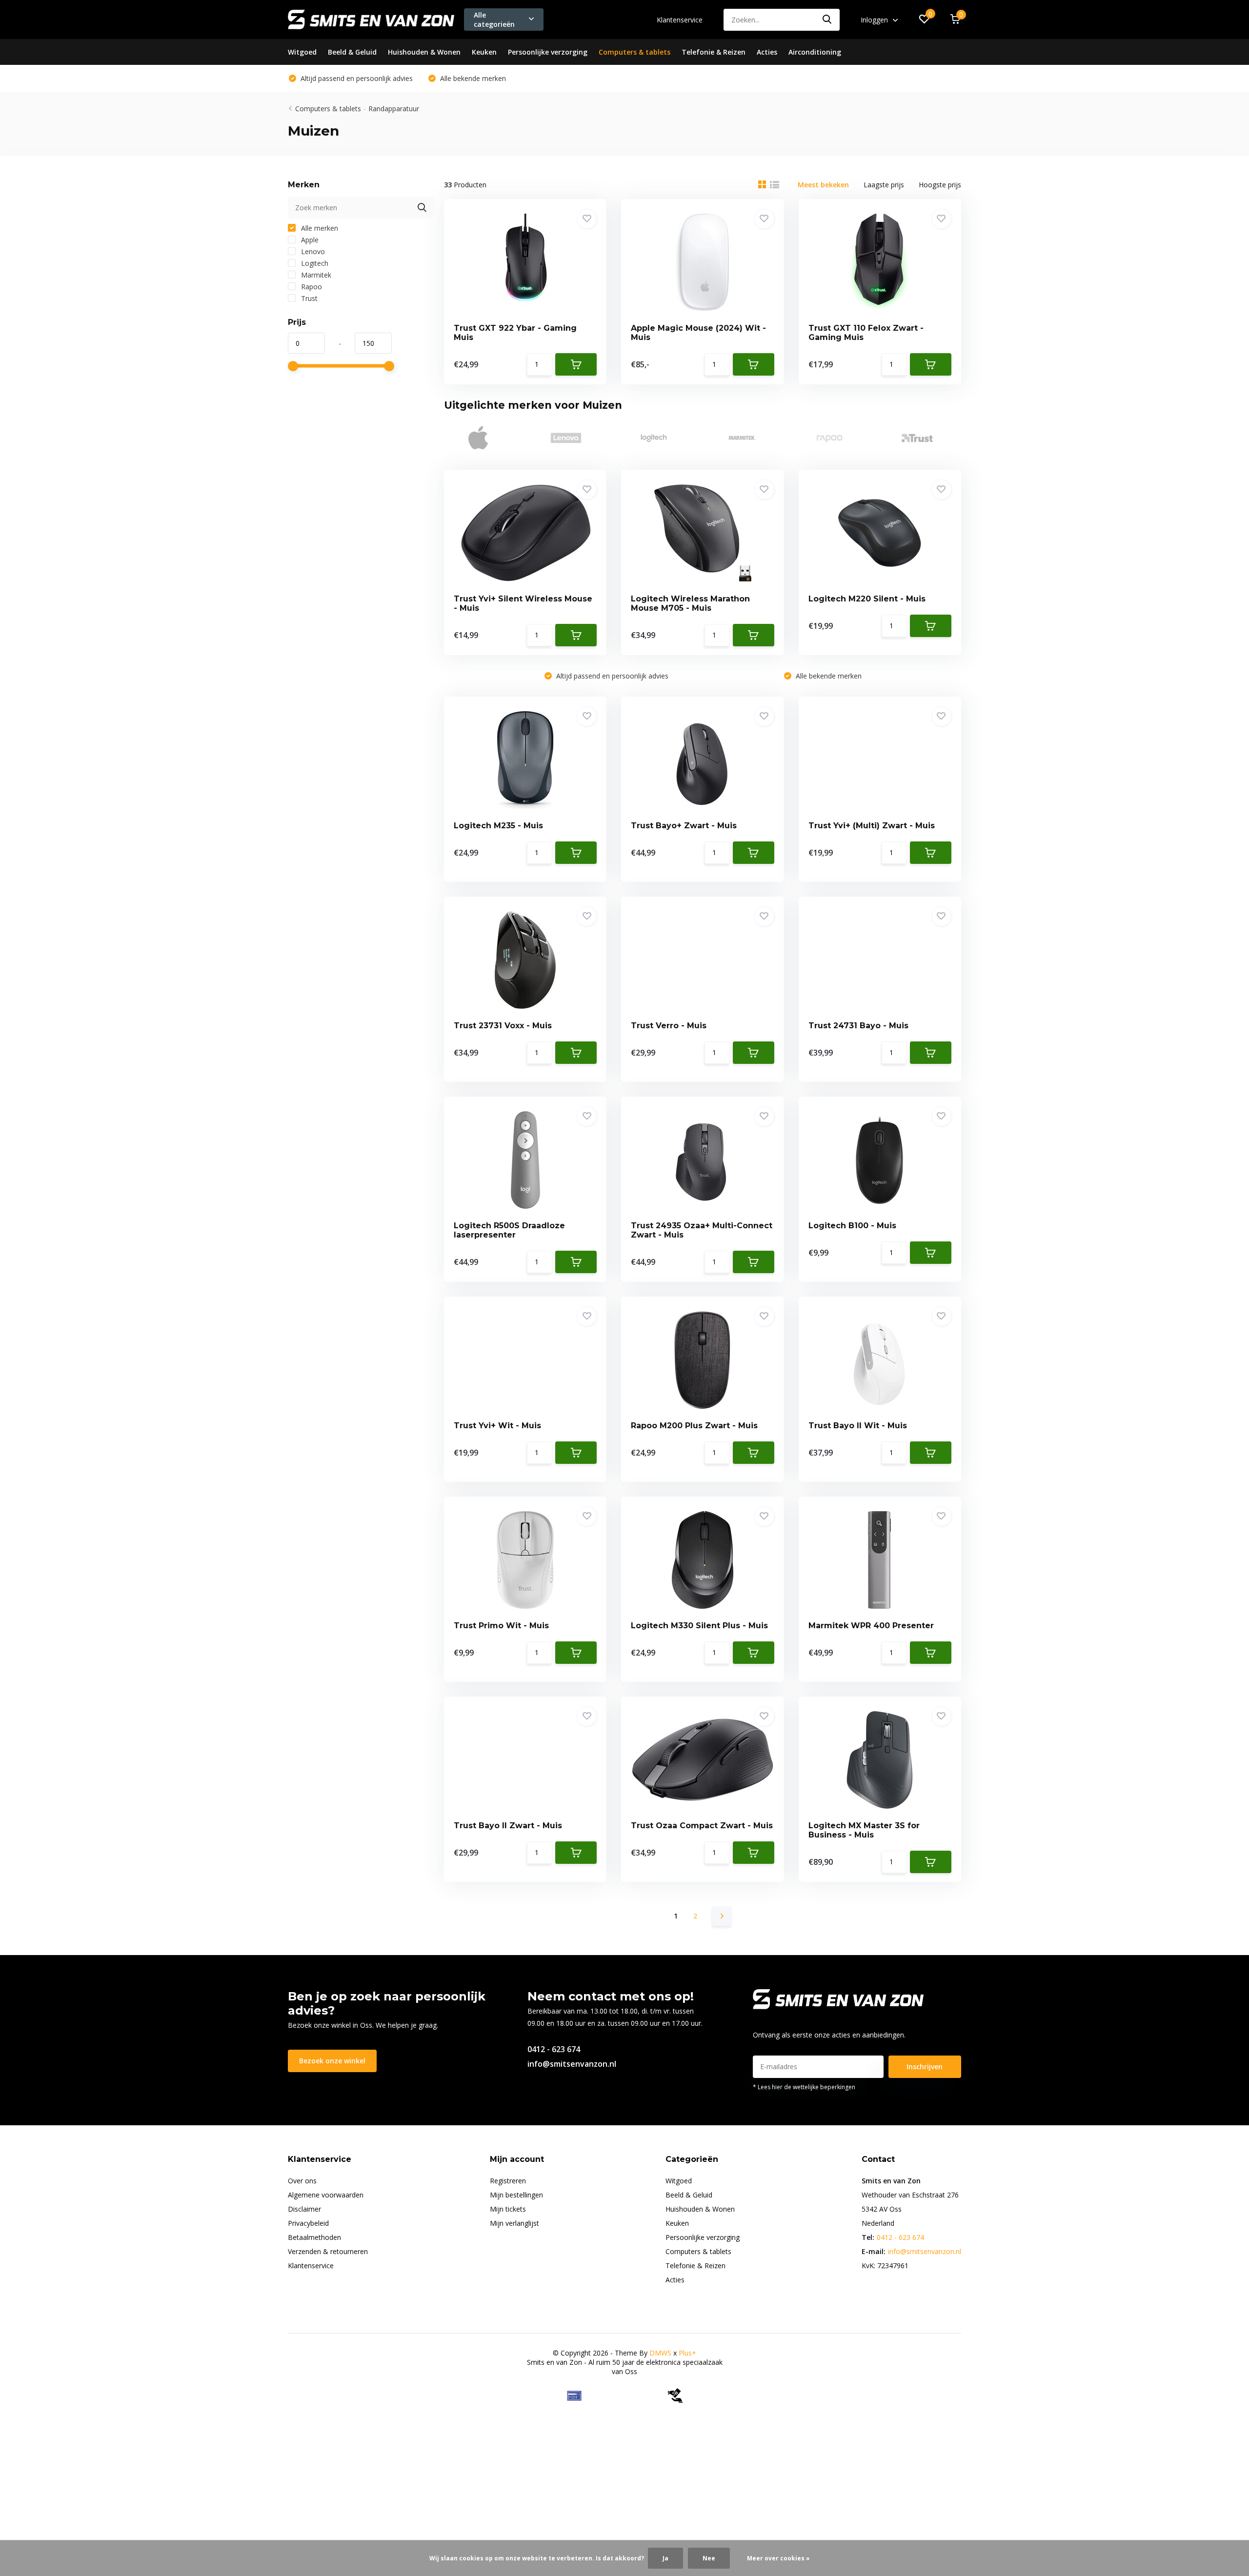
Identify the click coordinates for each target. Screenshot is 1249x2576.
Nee (709, 2558)
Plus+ (687, 2353)
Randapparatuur (394, 109)
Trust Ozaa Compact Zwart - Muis (702, 1826)
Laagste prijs (884, 185)
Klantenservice (680, 20)
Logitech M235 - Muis (498, 826)
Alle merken (319, 228)
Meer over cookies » (778, 2558)
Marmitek (315, 275)
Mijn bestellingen (516, 2195)
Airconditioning (815, 52)
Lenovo (312, 251)
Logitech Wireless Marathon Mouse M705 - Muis (690, 603)
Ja (665, 2558)
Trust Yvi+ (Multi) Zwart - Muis (872, 826)
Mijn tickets (508, 2209)
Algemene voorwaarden (326, 2195)
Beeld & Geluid (352, 52)
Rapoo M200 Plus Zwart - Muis (694, 1426)
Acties (767, 52)
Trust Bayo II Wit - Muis (858, 1426)
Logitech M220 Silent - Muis (867, 599)
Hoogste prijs (940, 185)
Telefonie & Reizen (714, 52)
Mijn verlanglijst (514, 2223)
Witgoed (302, 52)
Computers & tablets (635, 52)
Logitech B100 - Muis (852, 1226)
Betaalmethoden (314, 2237)
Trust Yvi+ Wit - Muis (497, 1426)
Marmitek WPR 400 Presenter (871, 1626)
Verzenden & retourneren (328, 2251)
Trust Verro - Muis (669, 1026)
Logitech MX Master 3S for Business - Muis (864, 1830)
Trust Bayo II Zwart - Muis (508, 1826)
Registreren (508, 2181)
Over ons (302, 2181)
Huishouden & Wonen (424, 52)
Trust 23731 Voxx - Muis (503, 1026)
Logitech (314, 263)
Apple (309, 240)
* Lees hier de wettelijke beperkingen (804, 2087)
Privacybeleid (308, 2223)
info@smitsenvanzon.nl (572, 2064)
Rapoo (311, 287)
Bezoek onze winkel (332, 2061)
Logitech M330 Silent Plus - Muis (699, 1626)
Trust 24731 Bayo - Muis (858, 1026)
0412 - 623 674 (554, 2049)
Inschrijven (925, 2067)
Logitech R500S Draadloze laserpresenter (509, 1230)
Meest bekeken (823, 185)
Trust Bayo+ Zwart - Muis (684, 826)
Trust (308, 298)
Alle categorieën (494, 20)
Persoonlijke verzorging (548, 52)
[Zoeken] (827, 20)
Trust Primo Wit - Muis (501, 1626)
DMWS (660, 2353)
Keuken (484, 52)
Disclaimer (304, 2209)
